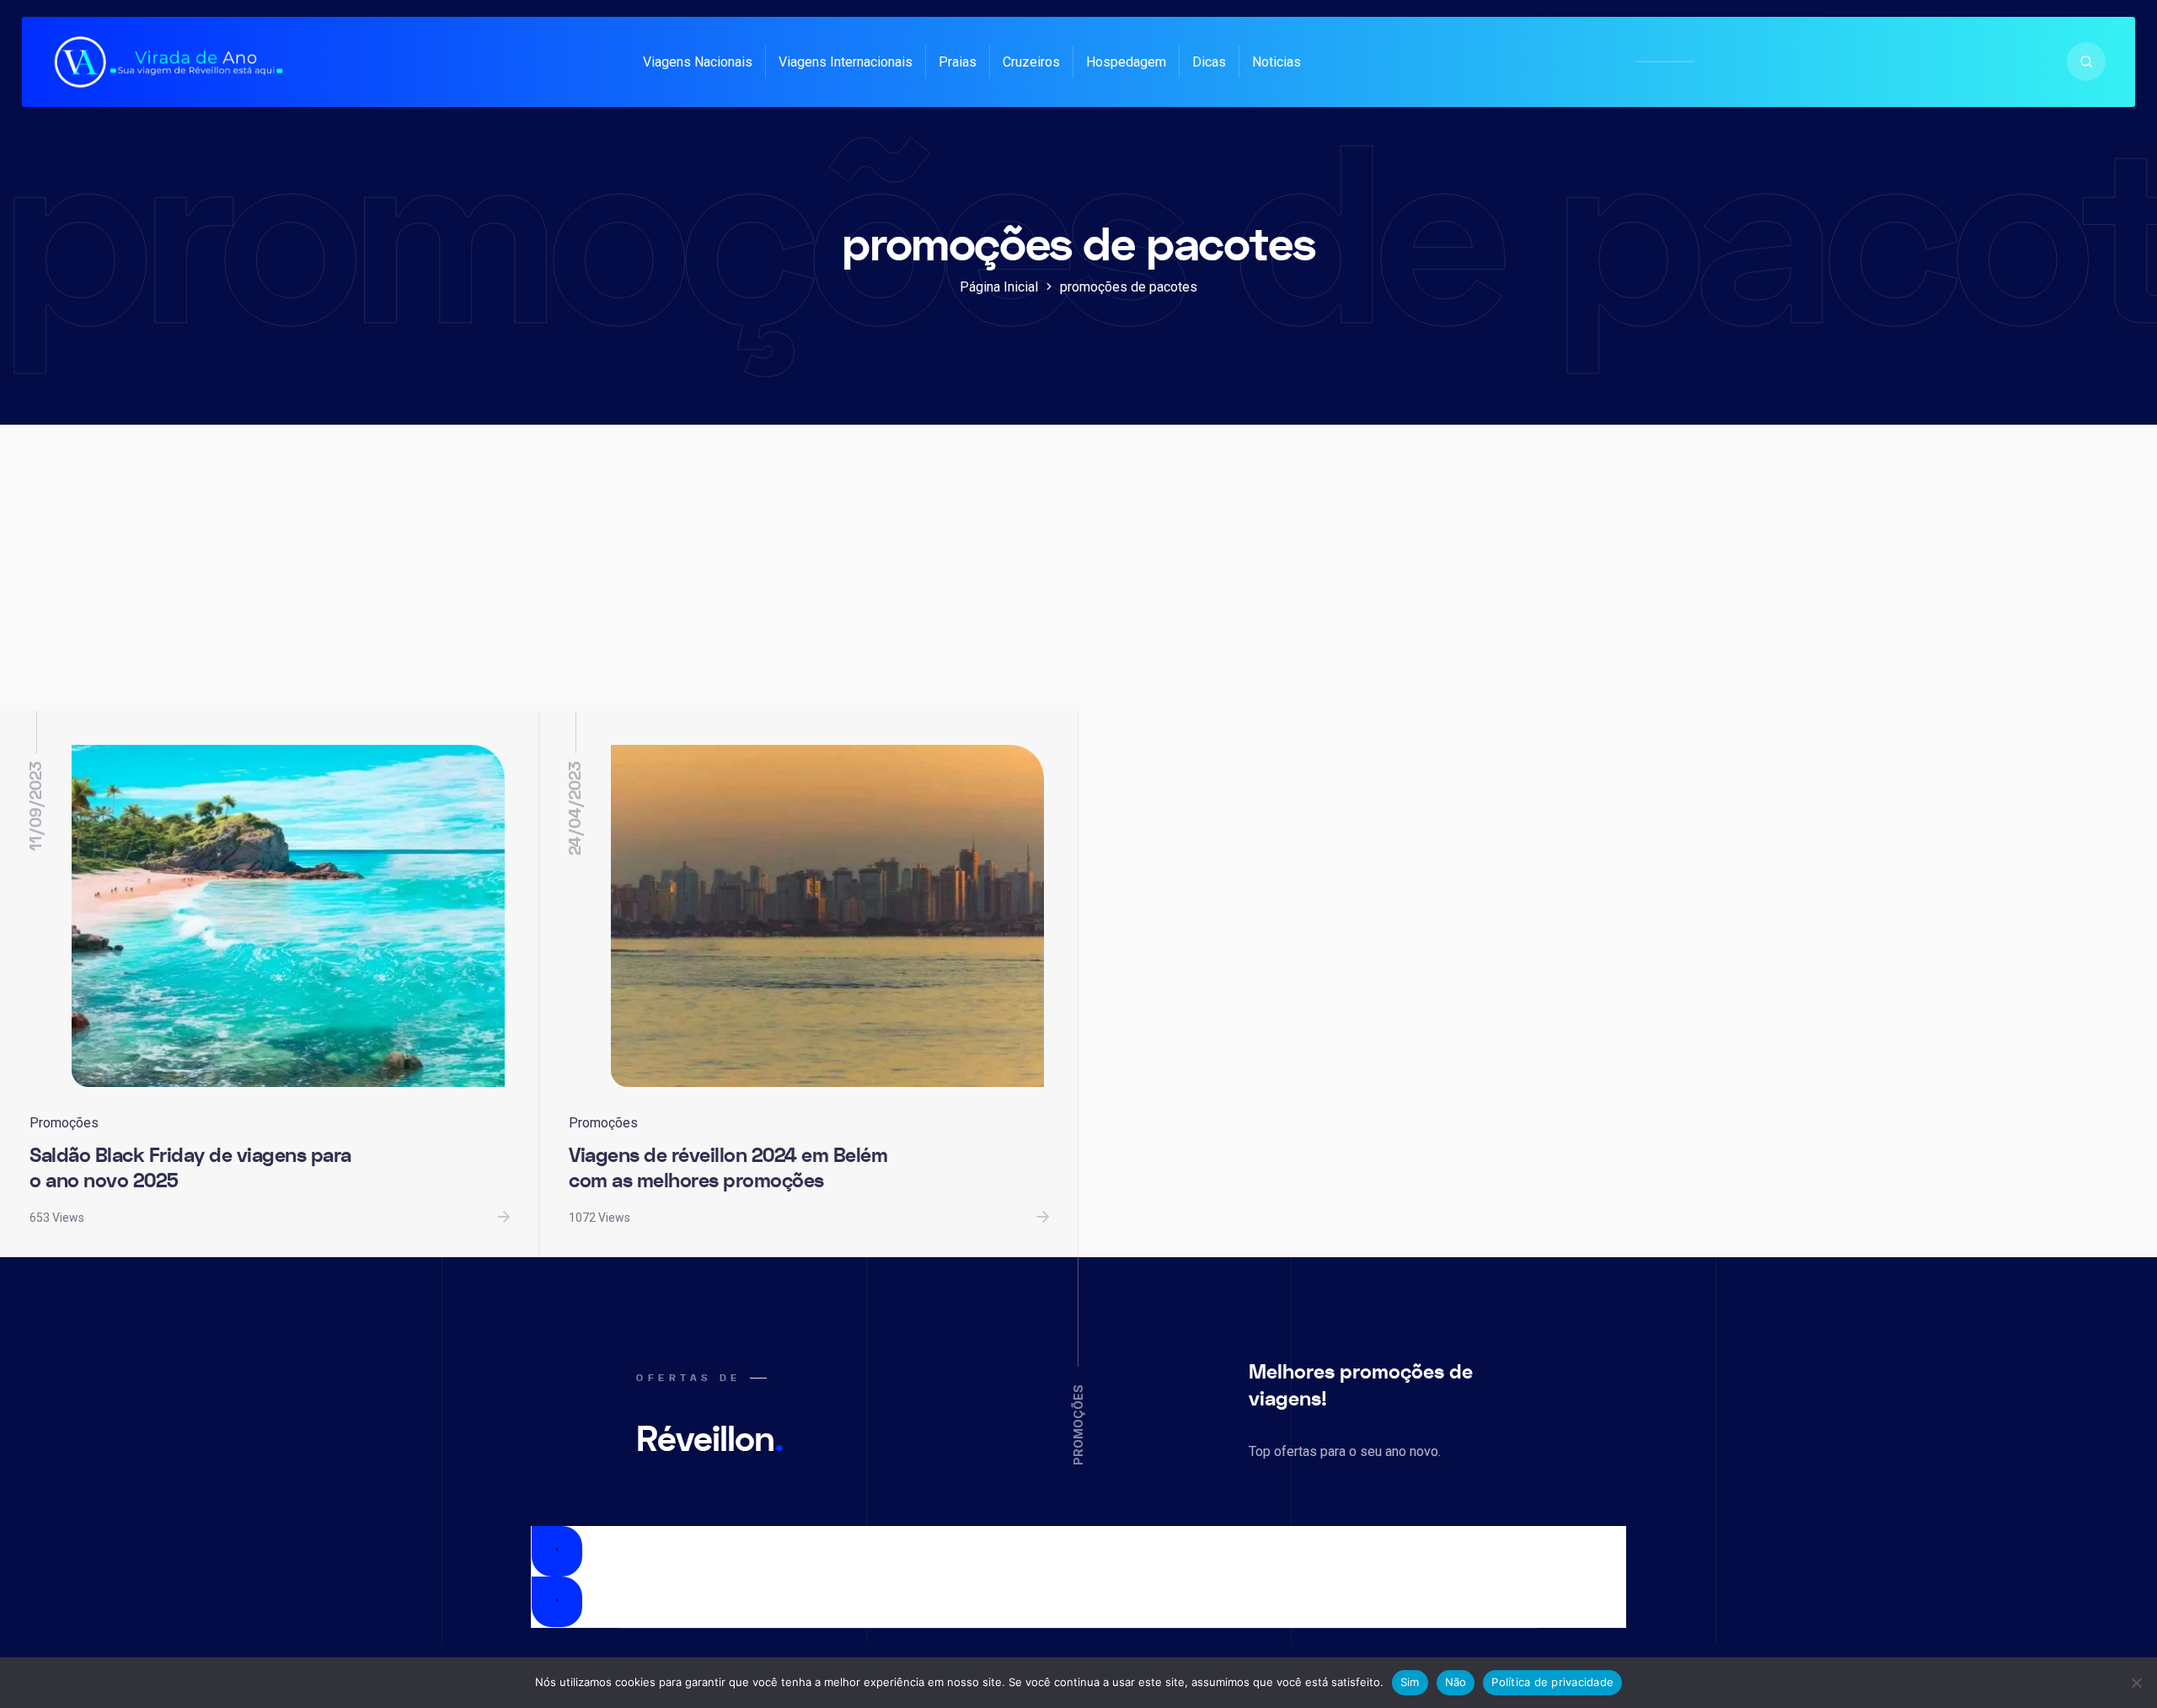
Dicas (1209, 62)
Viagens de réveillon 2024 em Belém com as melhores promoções (728, 1169)
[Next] (557, 1602)
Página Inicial (999, 287)
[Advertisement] (1078, 585)
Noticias (1277, 62)
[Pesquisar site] (2086, 62)
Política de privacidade (1552, 1682)
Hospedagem (1126, 62)
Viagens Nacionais (698, 62)
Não (1456, 1682)
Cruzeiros (1031, 62)
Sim (1410, 1682)
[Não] (2136, 1683)
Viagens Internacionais (846, 62)
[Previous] (557, 1551)
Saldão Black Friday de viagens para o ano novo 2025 (190, 1169)
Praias (958, 62)
